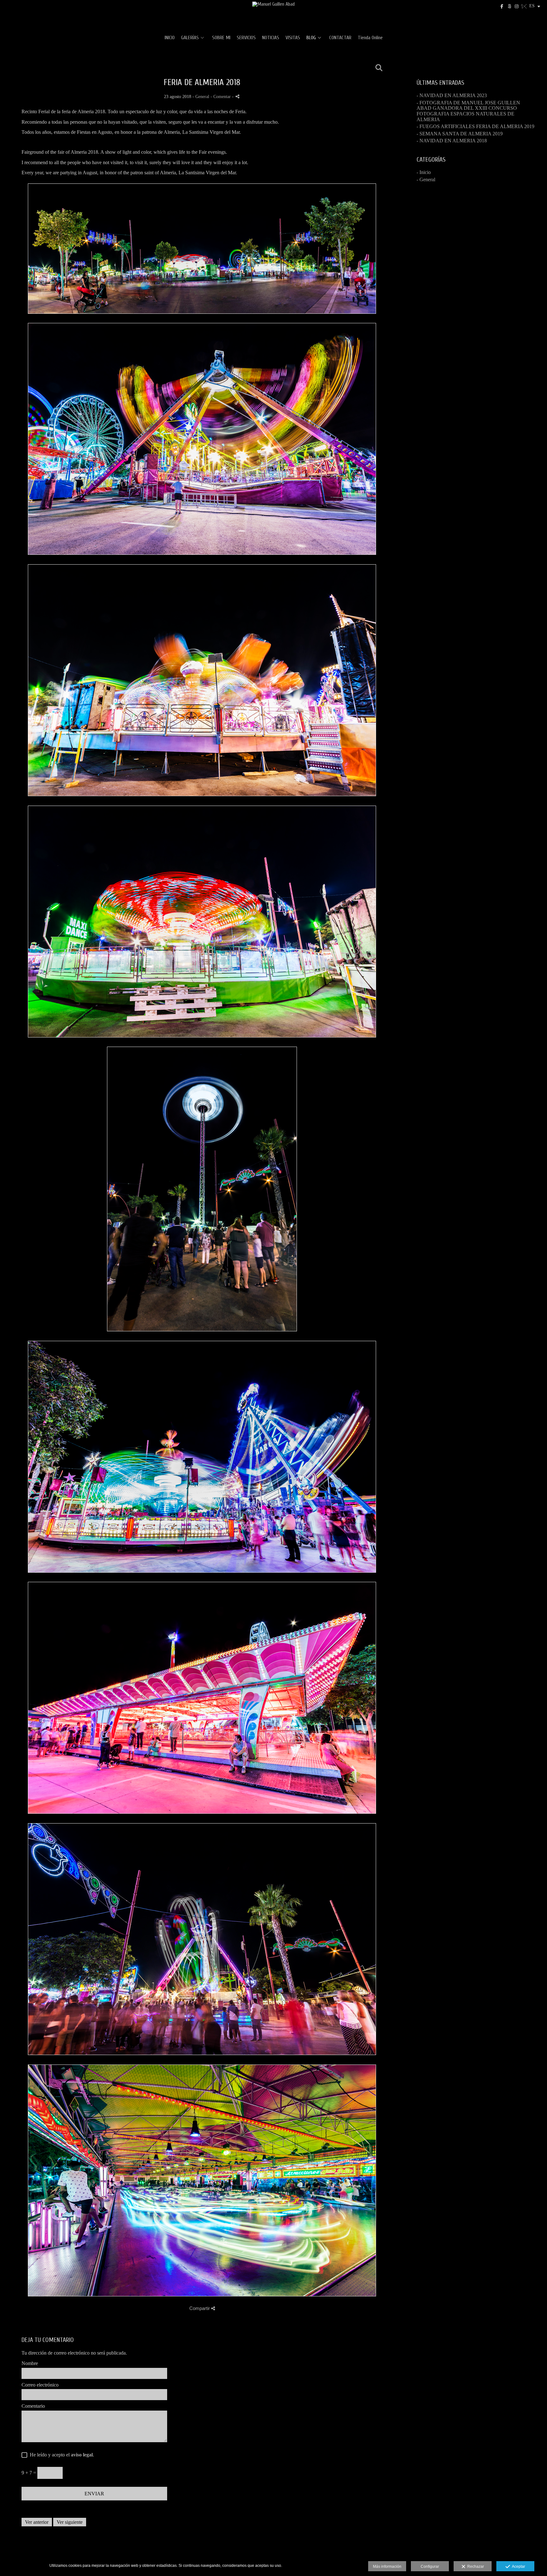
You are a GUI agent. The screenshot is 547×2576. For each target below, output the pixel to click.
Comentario (33, 2406)
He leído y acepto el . (61, 2455)
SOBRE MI (221, 38)
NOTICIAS (271, 38)
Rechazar (475, 2567)
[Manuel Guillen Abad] (273, 15)
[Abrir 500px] (509, 6)
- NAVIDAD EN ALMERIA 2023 (452, 95)
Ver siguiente (70, 2522)
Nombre (30, 2363)
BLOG (311, 38)
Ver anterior (37, 2522)
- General (426, 180)
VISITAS (293, 38)
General (202, 96)
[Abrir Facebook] (502, 6)
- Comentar (221, 96)
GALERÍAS (190, 38)
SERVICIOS (246, 38)
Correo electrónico (40, 2385)
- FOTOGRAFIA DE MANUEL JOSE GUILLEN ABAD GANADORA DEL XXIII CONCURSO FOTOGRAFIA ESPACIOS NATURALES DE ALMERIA (468, 111)
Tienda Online (370, 38)
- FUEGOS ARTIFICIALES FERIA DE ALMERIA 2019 (475, 126)
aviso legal (82, 2455)
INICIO (170, 38)
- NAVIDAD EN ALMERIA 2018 (452, 141)
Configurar (430, 2567)
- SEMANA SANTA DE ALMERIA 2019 (460, 134)
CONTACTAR (340, 38)
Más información (387, 2567)
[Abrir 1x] (524, 6)
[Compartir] (237, 96)
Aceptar (518, 2567)
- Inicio (424, 172)
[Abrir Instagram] (517, 6)
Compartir (200, 2308)
